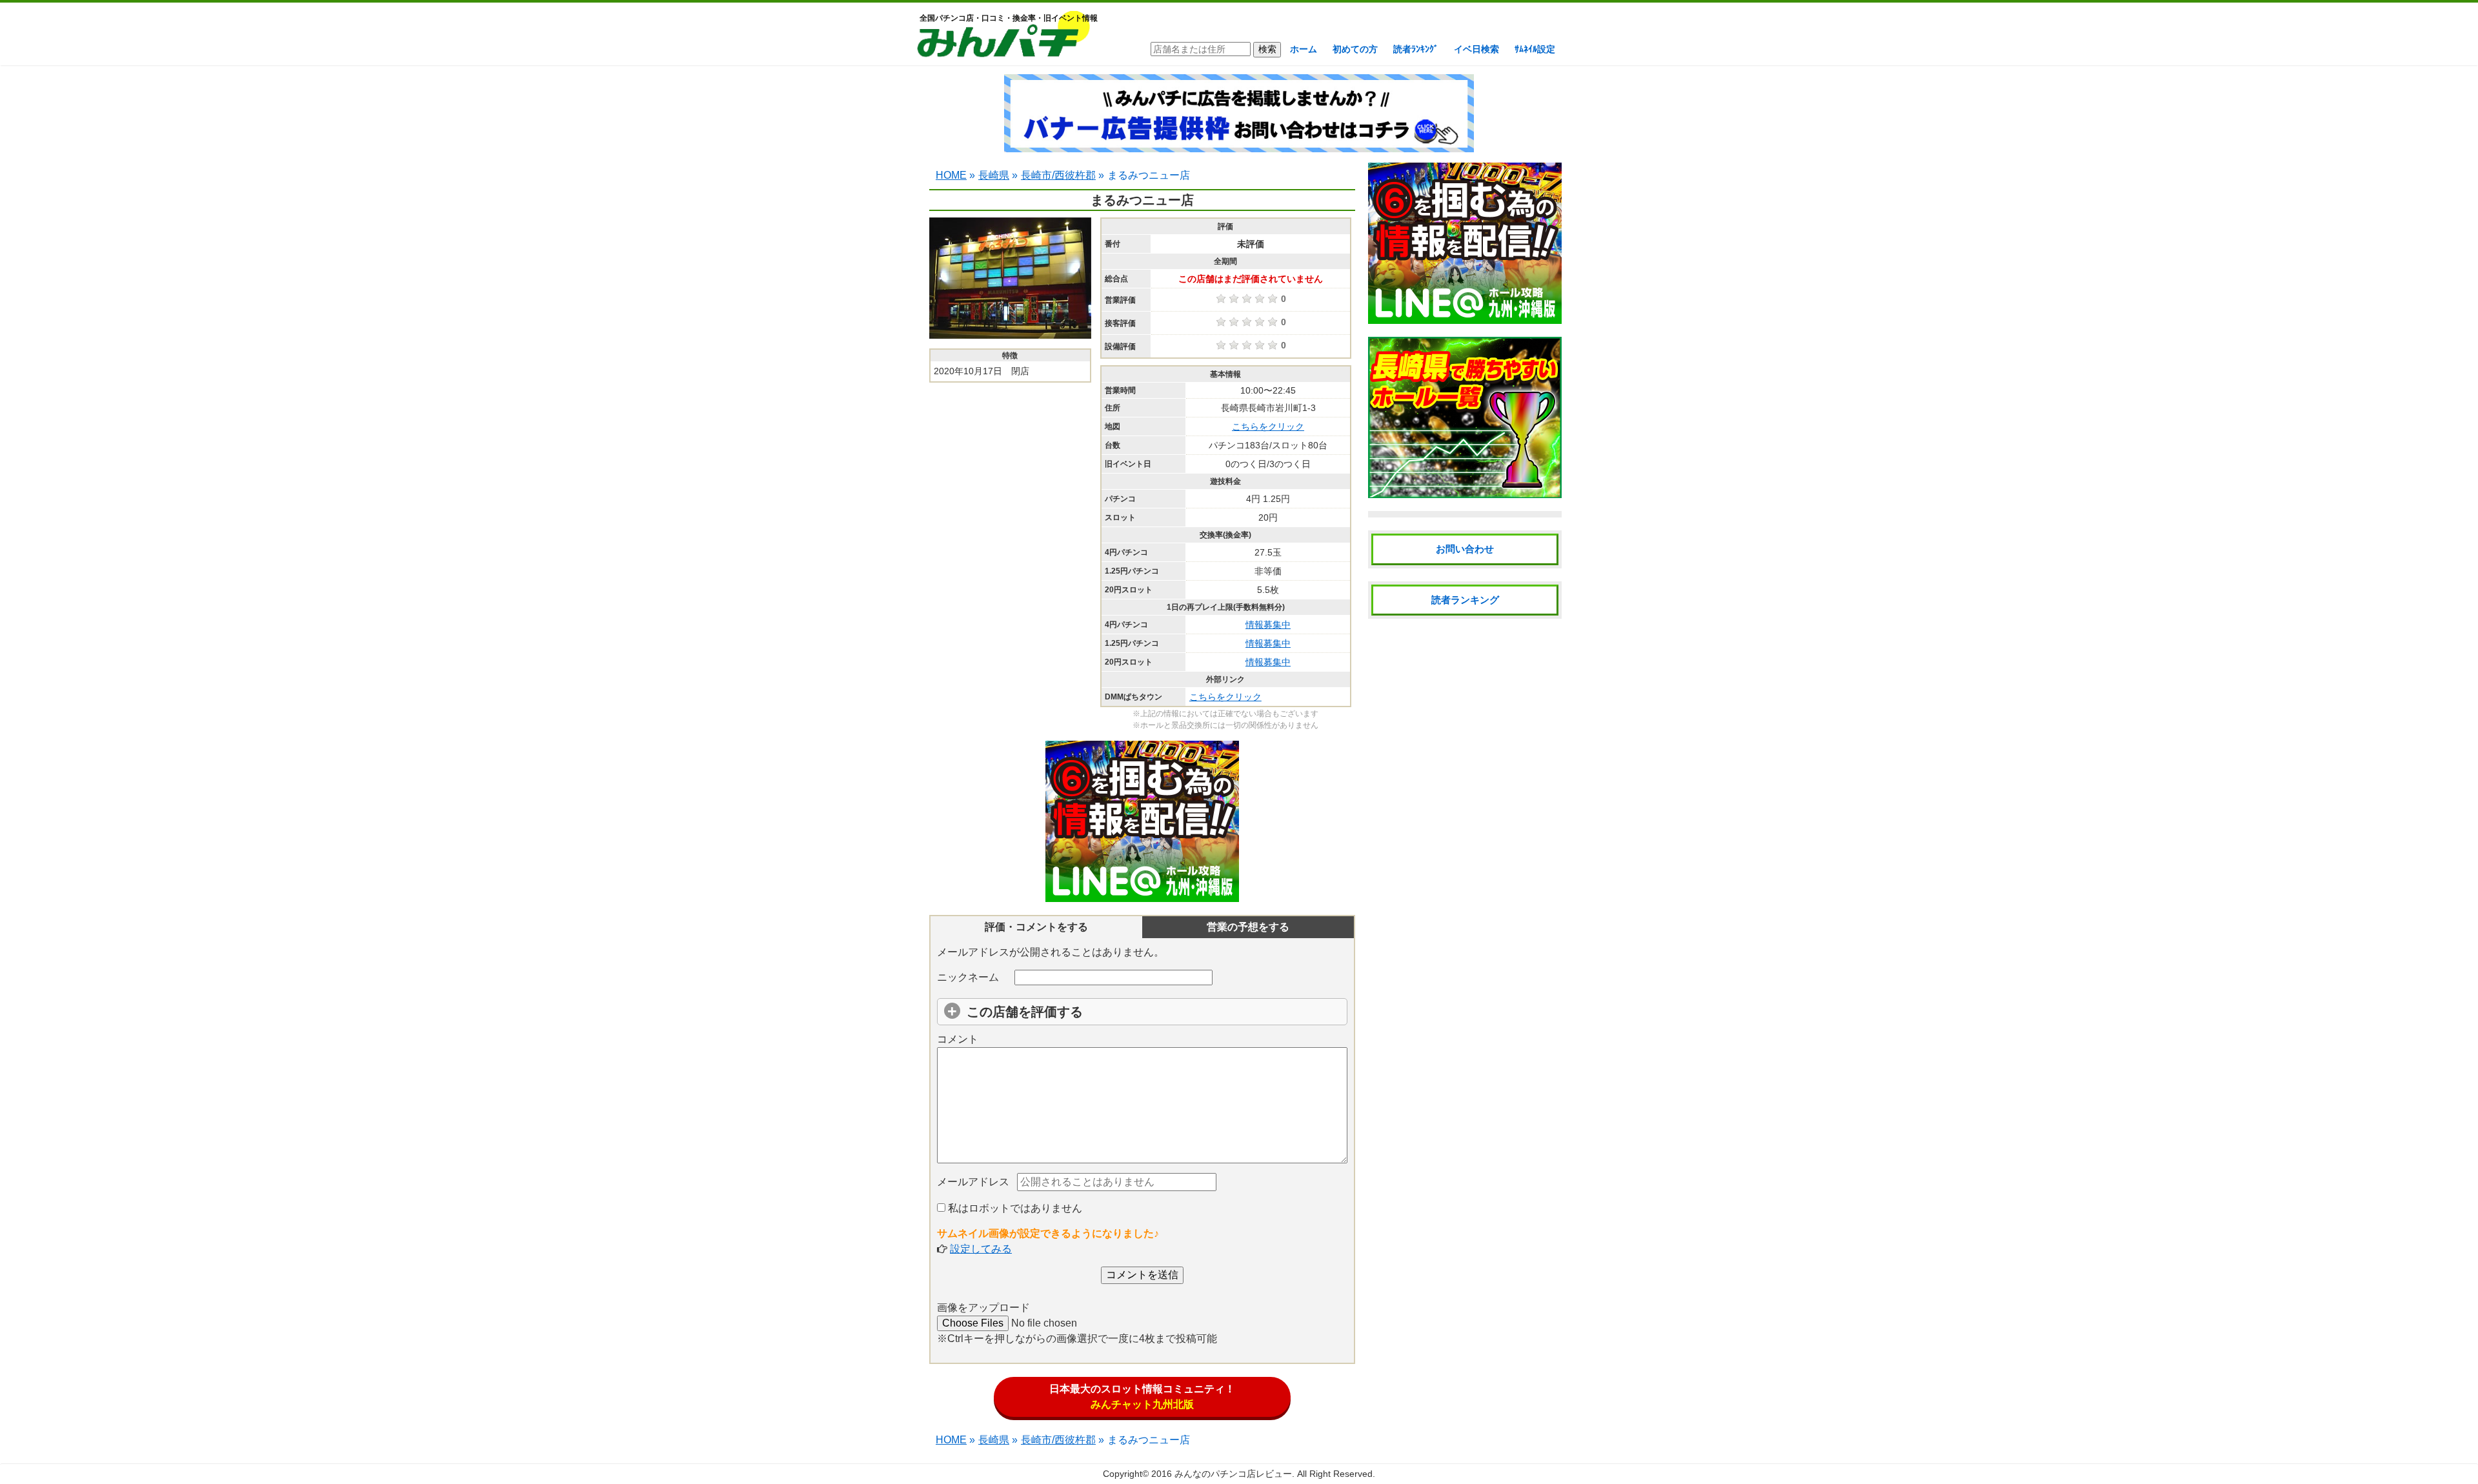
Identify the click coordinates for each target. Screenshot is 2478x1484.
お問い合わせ (1465, 549)
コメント (958, 1039)
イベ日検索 (1476, 49)
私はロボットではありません (1014, 1208)
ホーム (1304, 49)
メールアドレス (973, 1182)
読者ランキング (1465, 600)
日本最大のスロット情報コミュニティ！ (1142, 1397)
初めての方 (1355, 49)
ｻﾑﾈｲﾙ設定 (1535, 49)
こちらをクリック (1268, 426)
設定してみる (981, 1249)
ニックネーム (968, 977)
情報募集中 (1268, 625)
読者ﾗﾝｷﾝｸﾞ (1416, 49)
